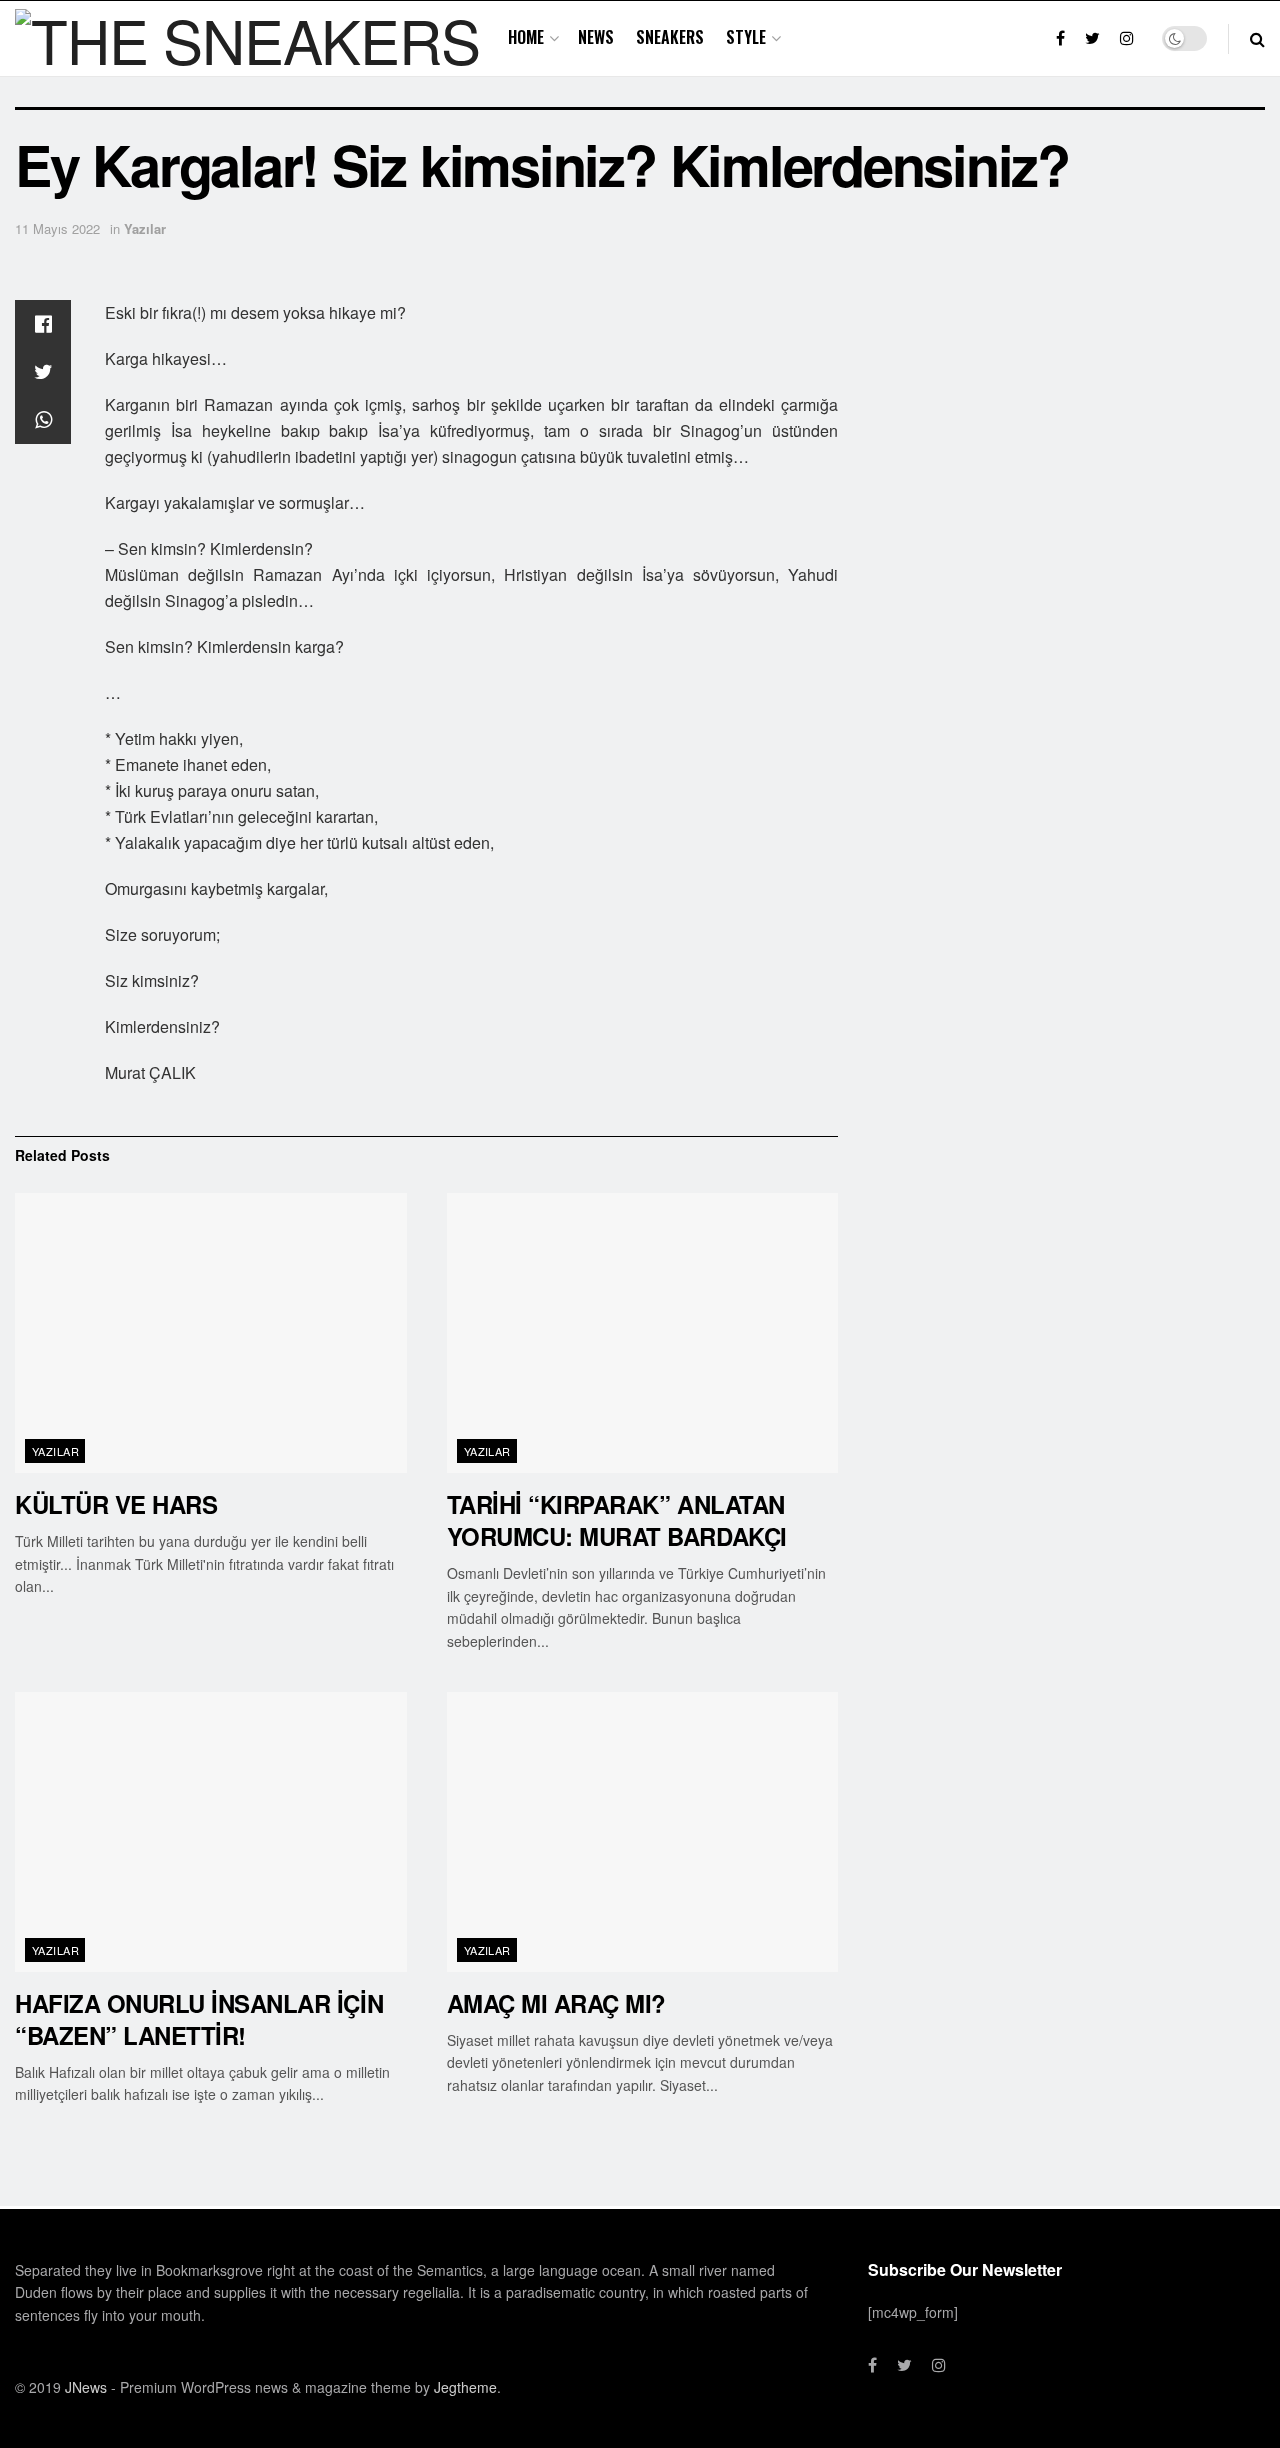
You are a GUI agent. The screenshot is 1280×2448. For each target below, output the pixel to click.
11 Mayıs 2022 (57, 228)
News (596, 37)
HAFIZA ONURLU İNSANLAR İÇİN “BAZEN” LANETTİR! (199, 2019)
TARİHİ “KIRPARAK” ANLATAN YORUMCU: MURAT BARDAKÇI (617, 1520)
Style (746, 37)
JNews (86, 2387)
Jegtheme (465, 2387)
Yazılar (145, 228)
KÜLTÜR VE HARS (116, 1504)
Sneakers (670, 37)
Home (526, 37)
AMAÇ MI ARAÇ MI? (556, 2003)
